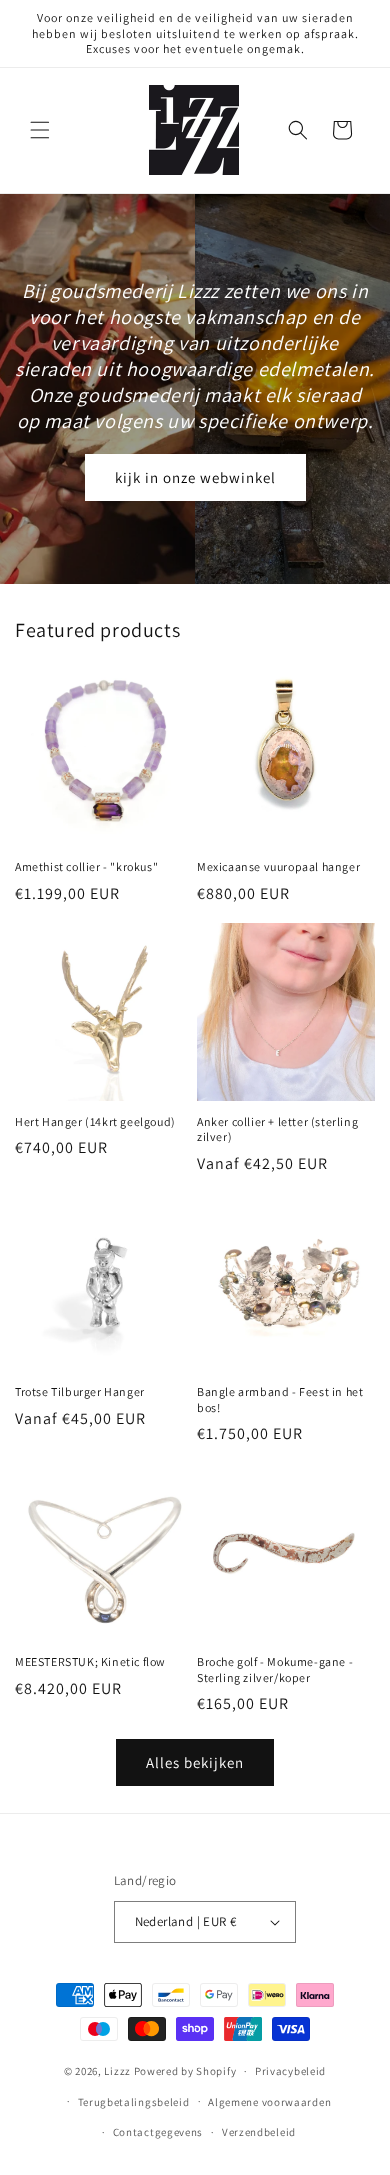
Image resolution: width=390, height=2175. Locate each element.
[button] (40, 130)
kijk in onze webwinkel (195, 476)
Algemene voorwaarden (269, 2102)
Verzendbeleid (259, 2132)
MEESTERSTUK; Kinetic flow (90, 1661)
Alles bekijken (195, 1762)
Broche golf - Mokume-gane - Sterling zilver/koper (275, 1669)
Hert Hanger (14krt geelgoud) (95, 1121)
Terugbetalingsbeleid (134, 2102)
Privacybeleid (290, 2071)
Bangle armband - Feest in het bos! (280, 1399)
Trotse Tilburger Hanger (80, 1391)
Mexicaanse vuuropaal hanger (278, 866)
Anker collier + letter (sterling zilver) (277, 1129)
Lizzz (117, 2071)
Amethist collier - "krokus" (86, 866)
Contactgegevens (158, 2132)
